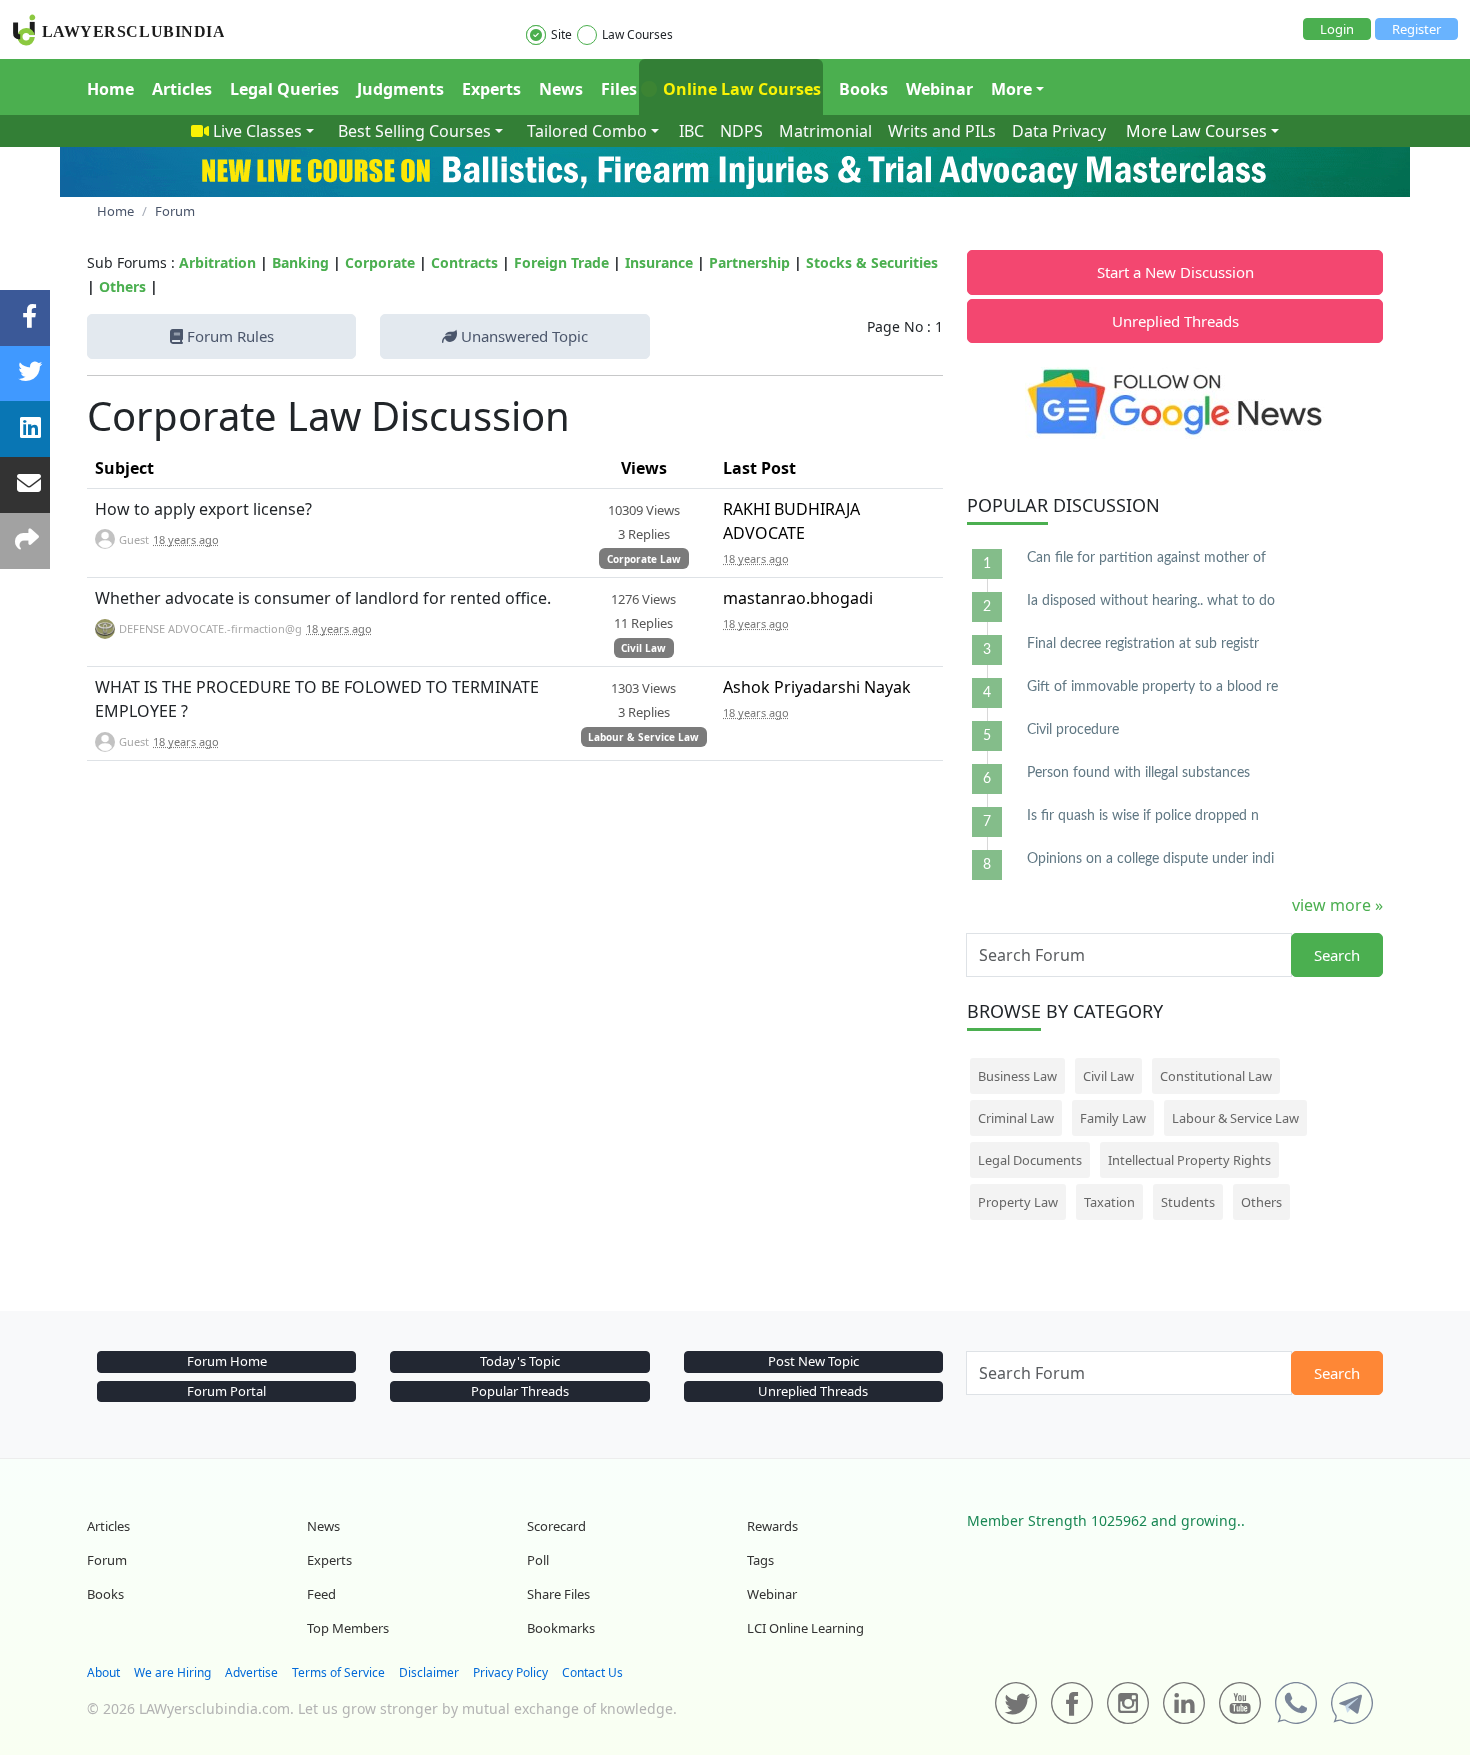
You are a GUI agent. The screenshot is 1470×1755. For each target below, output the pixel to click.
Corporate (380, 262)
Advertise (251, 1672)
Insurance (659, 262)
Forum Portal (226, 1391)
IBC (691, 131)
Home (110, 89)
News (561, 89)
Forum (107, 1560)
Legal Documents (1030, 1160)
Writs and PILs (942, 131)
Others (122, 286)
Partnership (749, 262)
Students (1188, 1202)
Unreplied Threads (1175, 321)
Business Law (1017, 1076)
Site (561, 34)
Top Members (348, 1628)
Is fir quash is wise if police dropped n (1143, 816)
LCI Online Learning (805, 1628)
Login (1337, 29)
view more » (1337, 905)
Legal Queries (284, 89)
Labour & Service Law (643, 737)
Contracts (464, 262)
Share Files (558, 1594)
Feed (321, 1594)
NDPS (741, 131)
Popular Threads (520, 1391)
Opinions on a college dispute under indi (1150, 859)
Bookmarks (561, 1628)
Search (1337, 955)
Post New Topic (813, 1361)
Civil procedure (1073, 730)
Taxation (1109, 1202)
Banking (300, 262)
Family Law (1113, 1118)
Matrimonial (825, 131)
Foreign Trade (561, 262)
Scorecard (556, 1526)
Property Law (1018, 1202)
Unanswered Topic (522, 336)
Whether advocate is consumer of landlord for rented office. (323, 598)
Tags (760, 1560)
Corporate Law (644, 559)
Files (619, 89)
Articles (182, 89)
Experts (491, 89)
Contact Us (592, 1672)
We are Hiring (172, 1672)
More (1011, 89)
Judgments (400, 89)
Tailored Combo (587, 131)
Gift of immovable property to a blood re (1152, 687)
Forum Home (227, 1361)
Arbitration (217, 262)
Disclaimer (429, 1672)
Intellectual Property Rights (1189, 1160)
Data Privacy (1059, 131)
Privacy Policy (510, 1672)
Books (863, 89)
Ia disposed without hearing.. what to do (1151, 601)
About (103, 1672)
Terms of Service (338, 1672)
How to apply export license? (203, 509)
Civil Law (643, 648)
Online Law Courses (740, 89)
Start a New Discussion (1175, 272)
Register (1416, 29)
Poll (538, 1560)
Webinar (939, 89)
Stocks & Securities (872, 262)
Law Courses (637, 34)
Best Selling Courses (414, 131)
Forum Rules (228, 336)
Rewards (772, 1526)
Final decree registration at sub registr (1143, 644)
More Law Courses (1196, 131)
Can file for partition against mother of (1146, 558)
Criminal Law (1016, 1118)
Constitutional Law (1216, 1076)
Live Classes (257, 131)
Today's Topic (520, 1361)
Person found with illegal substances (1138, 773)
